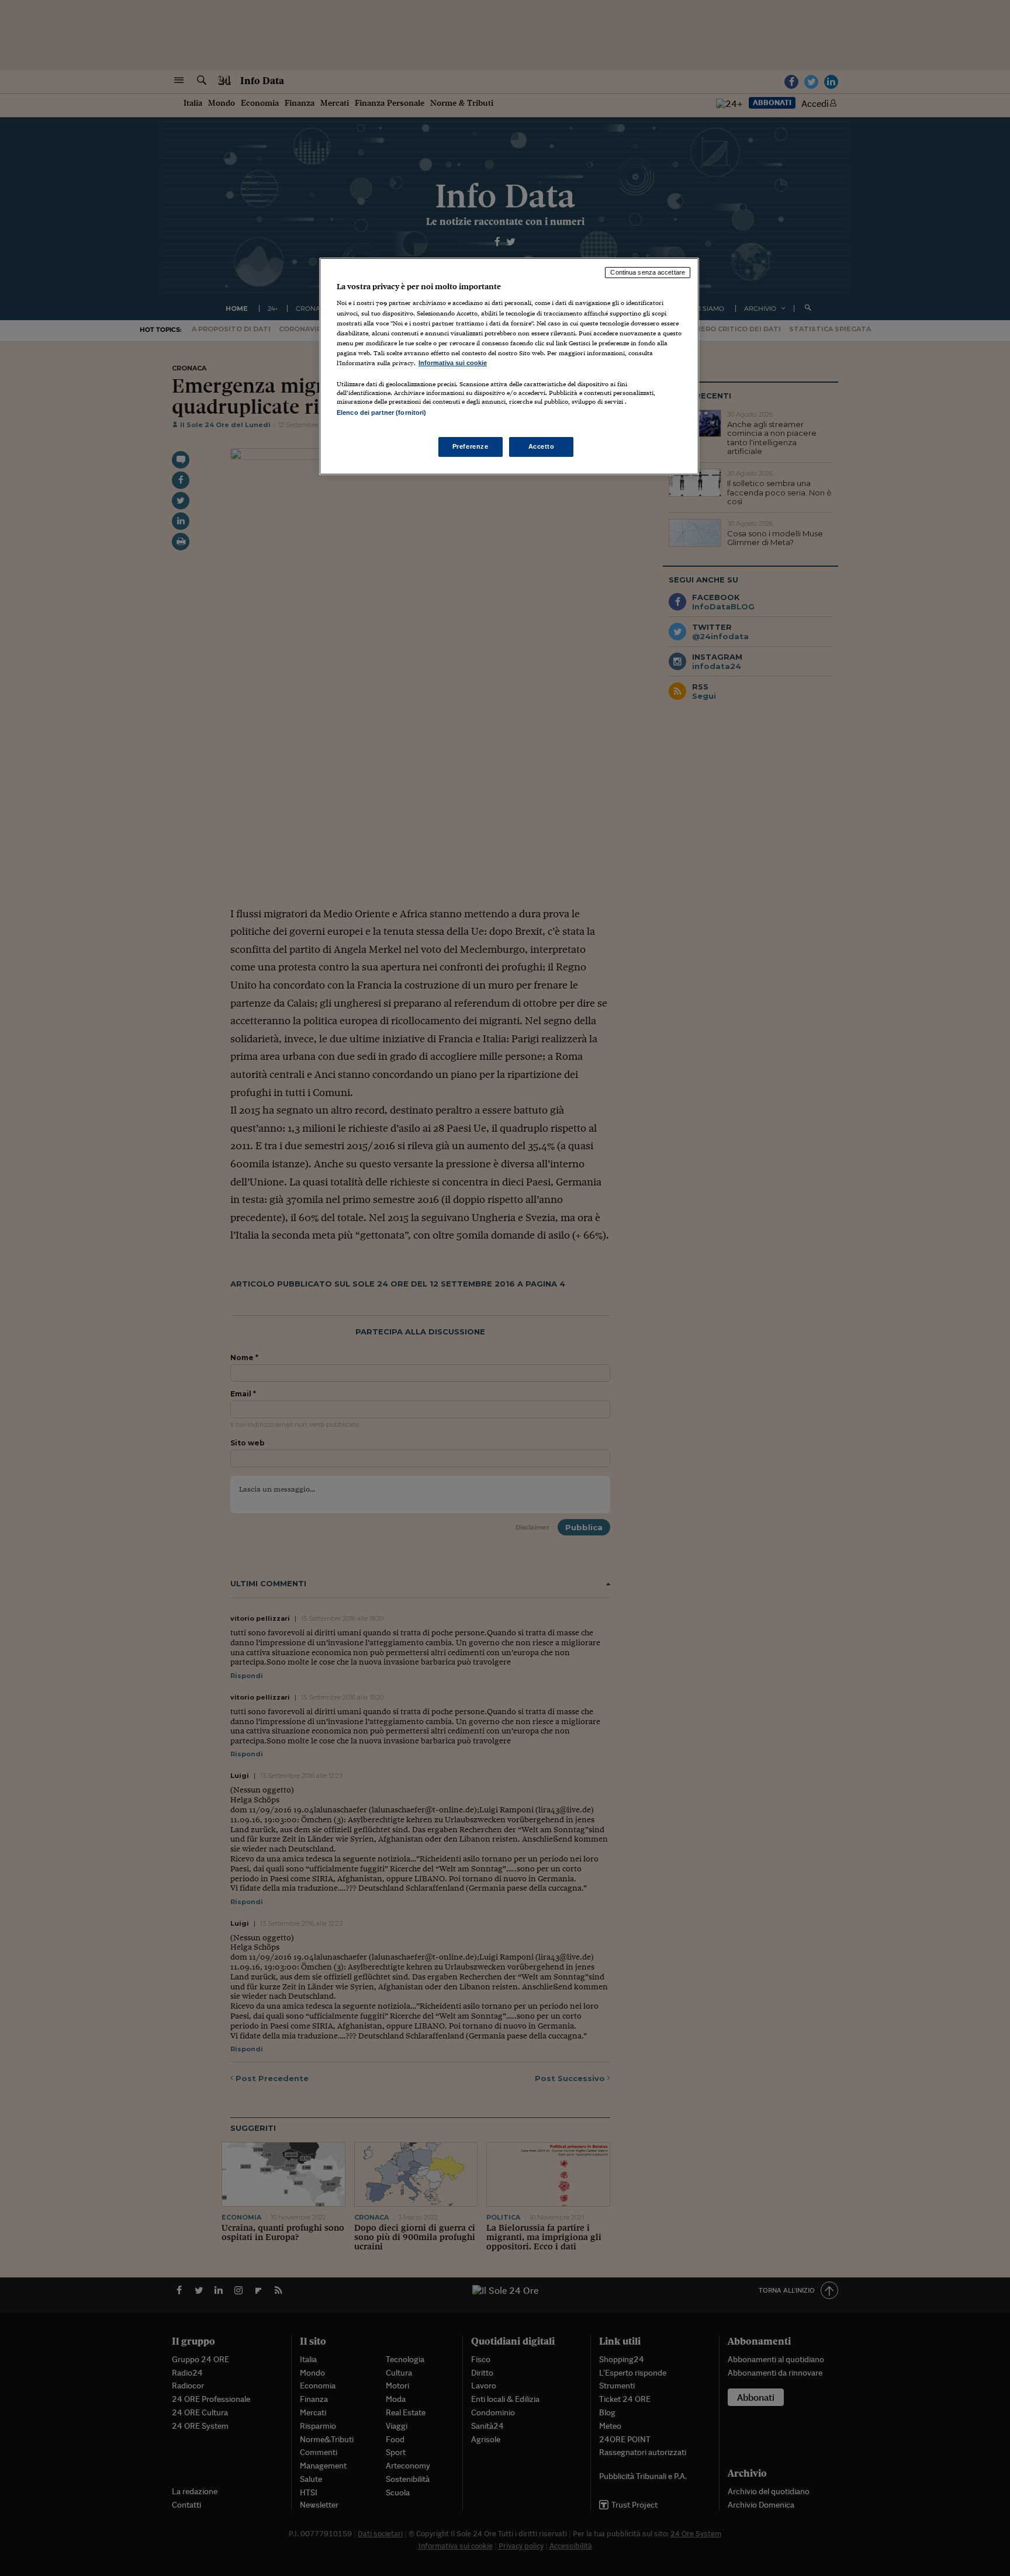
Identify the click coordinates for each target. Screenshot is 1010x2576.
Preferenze (471, 446)
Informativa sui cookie (453, 363)
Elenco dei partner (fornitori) (381, 412)
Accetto (542, 446)
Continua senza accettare (648, 272)
